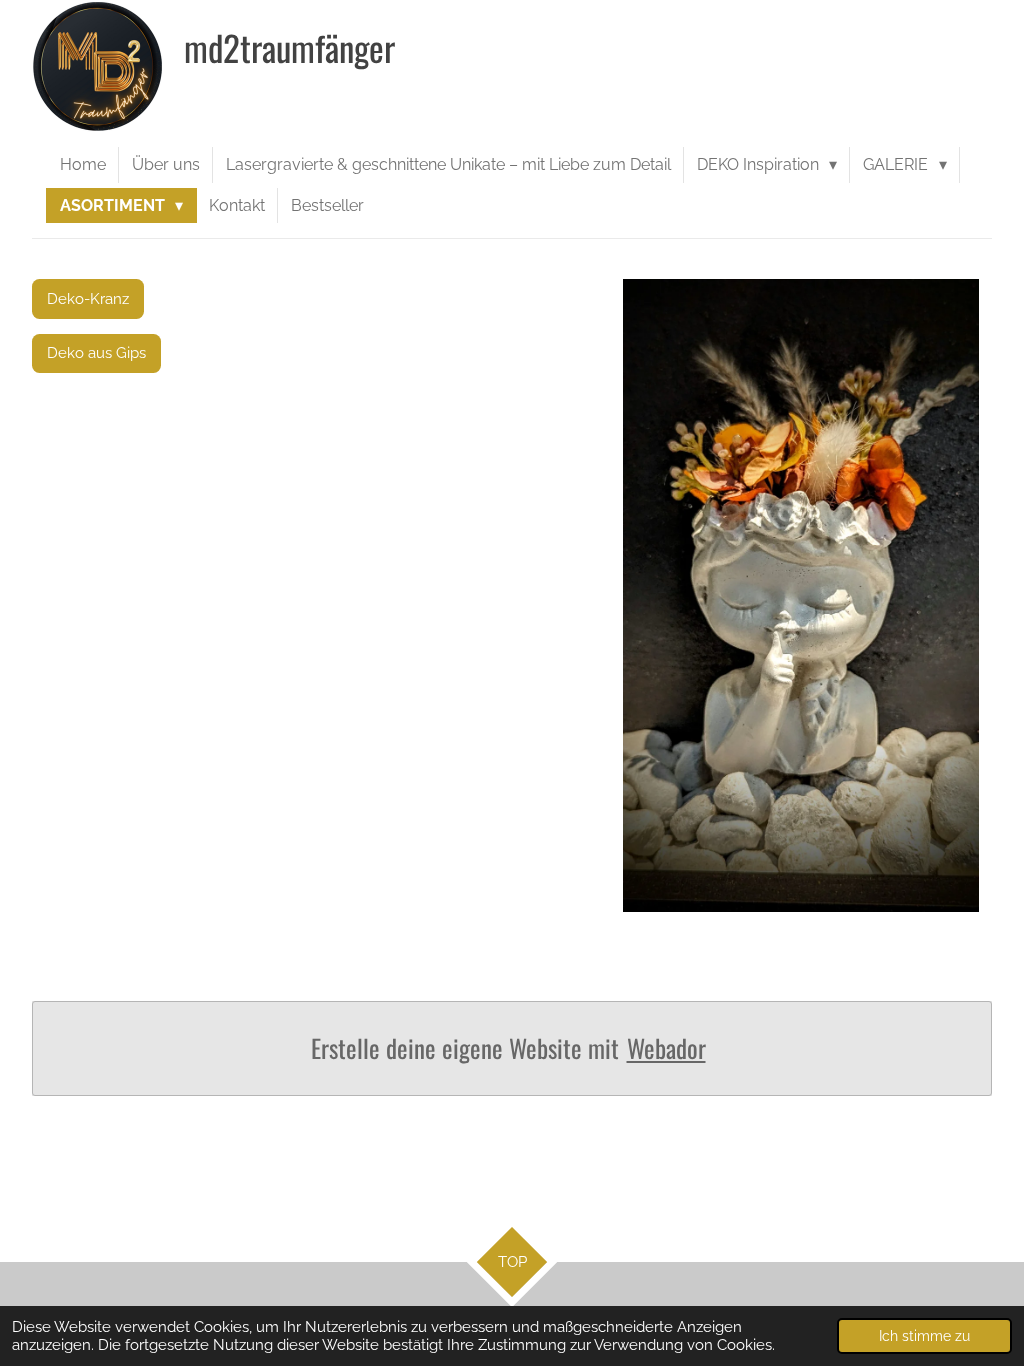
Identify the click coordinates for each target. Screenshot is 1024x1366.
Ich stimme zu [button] (924, 1336)
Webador (666, 1048)
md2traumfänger (289, 47)
